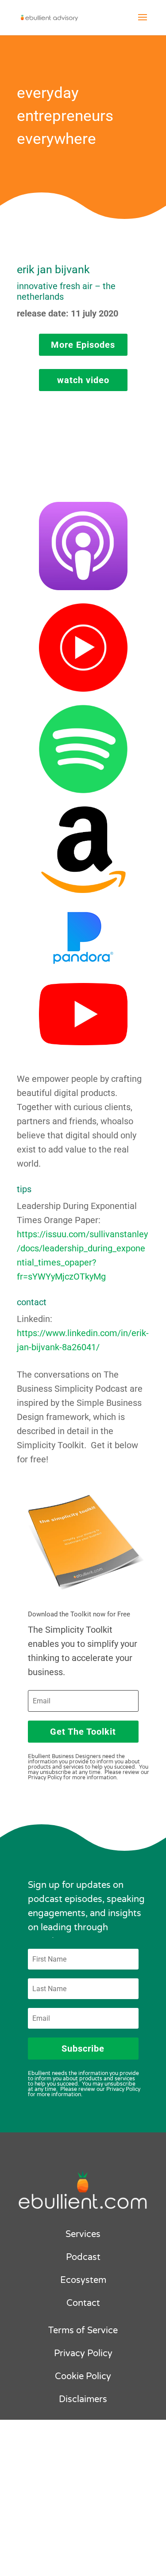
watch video (83, 380)
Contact (83, 2303)
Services (83, 2234)
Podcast (83, 2257)
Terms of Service (83, 2331)
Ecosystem (83, 2280)
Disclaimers (83, 2399)
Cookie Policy (83, 2376)
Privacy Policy (83, 2354)
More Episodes (83, 345)
